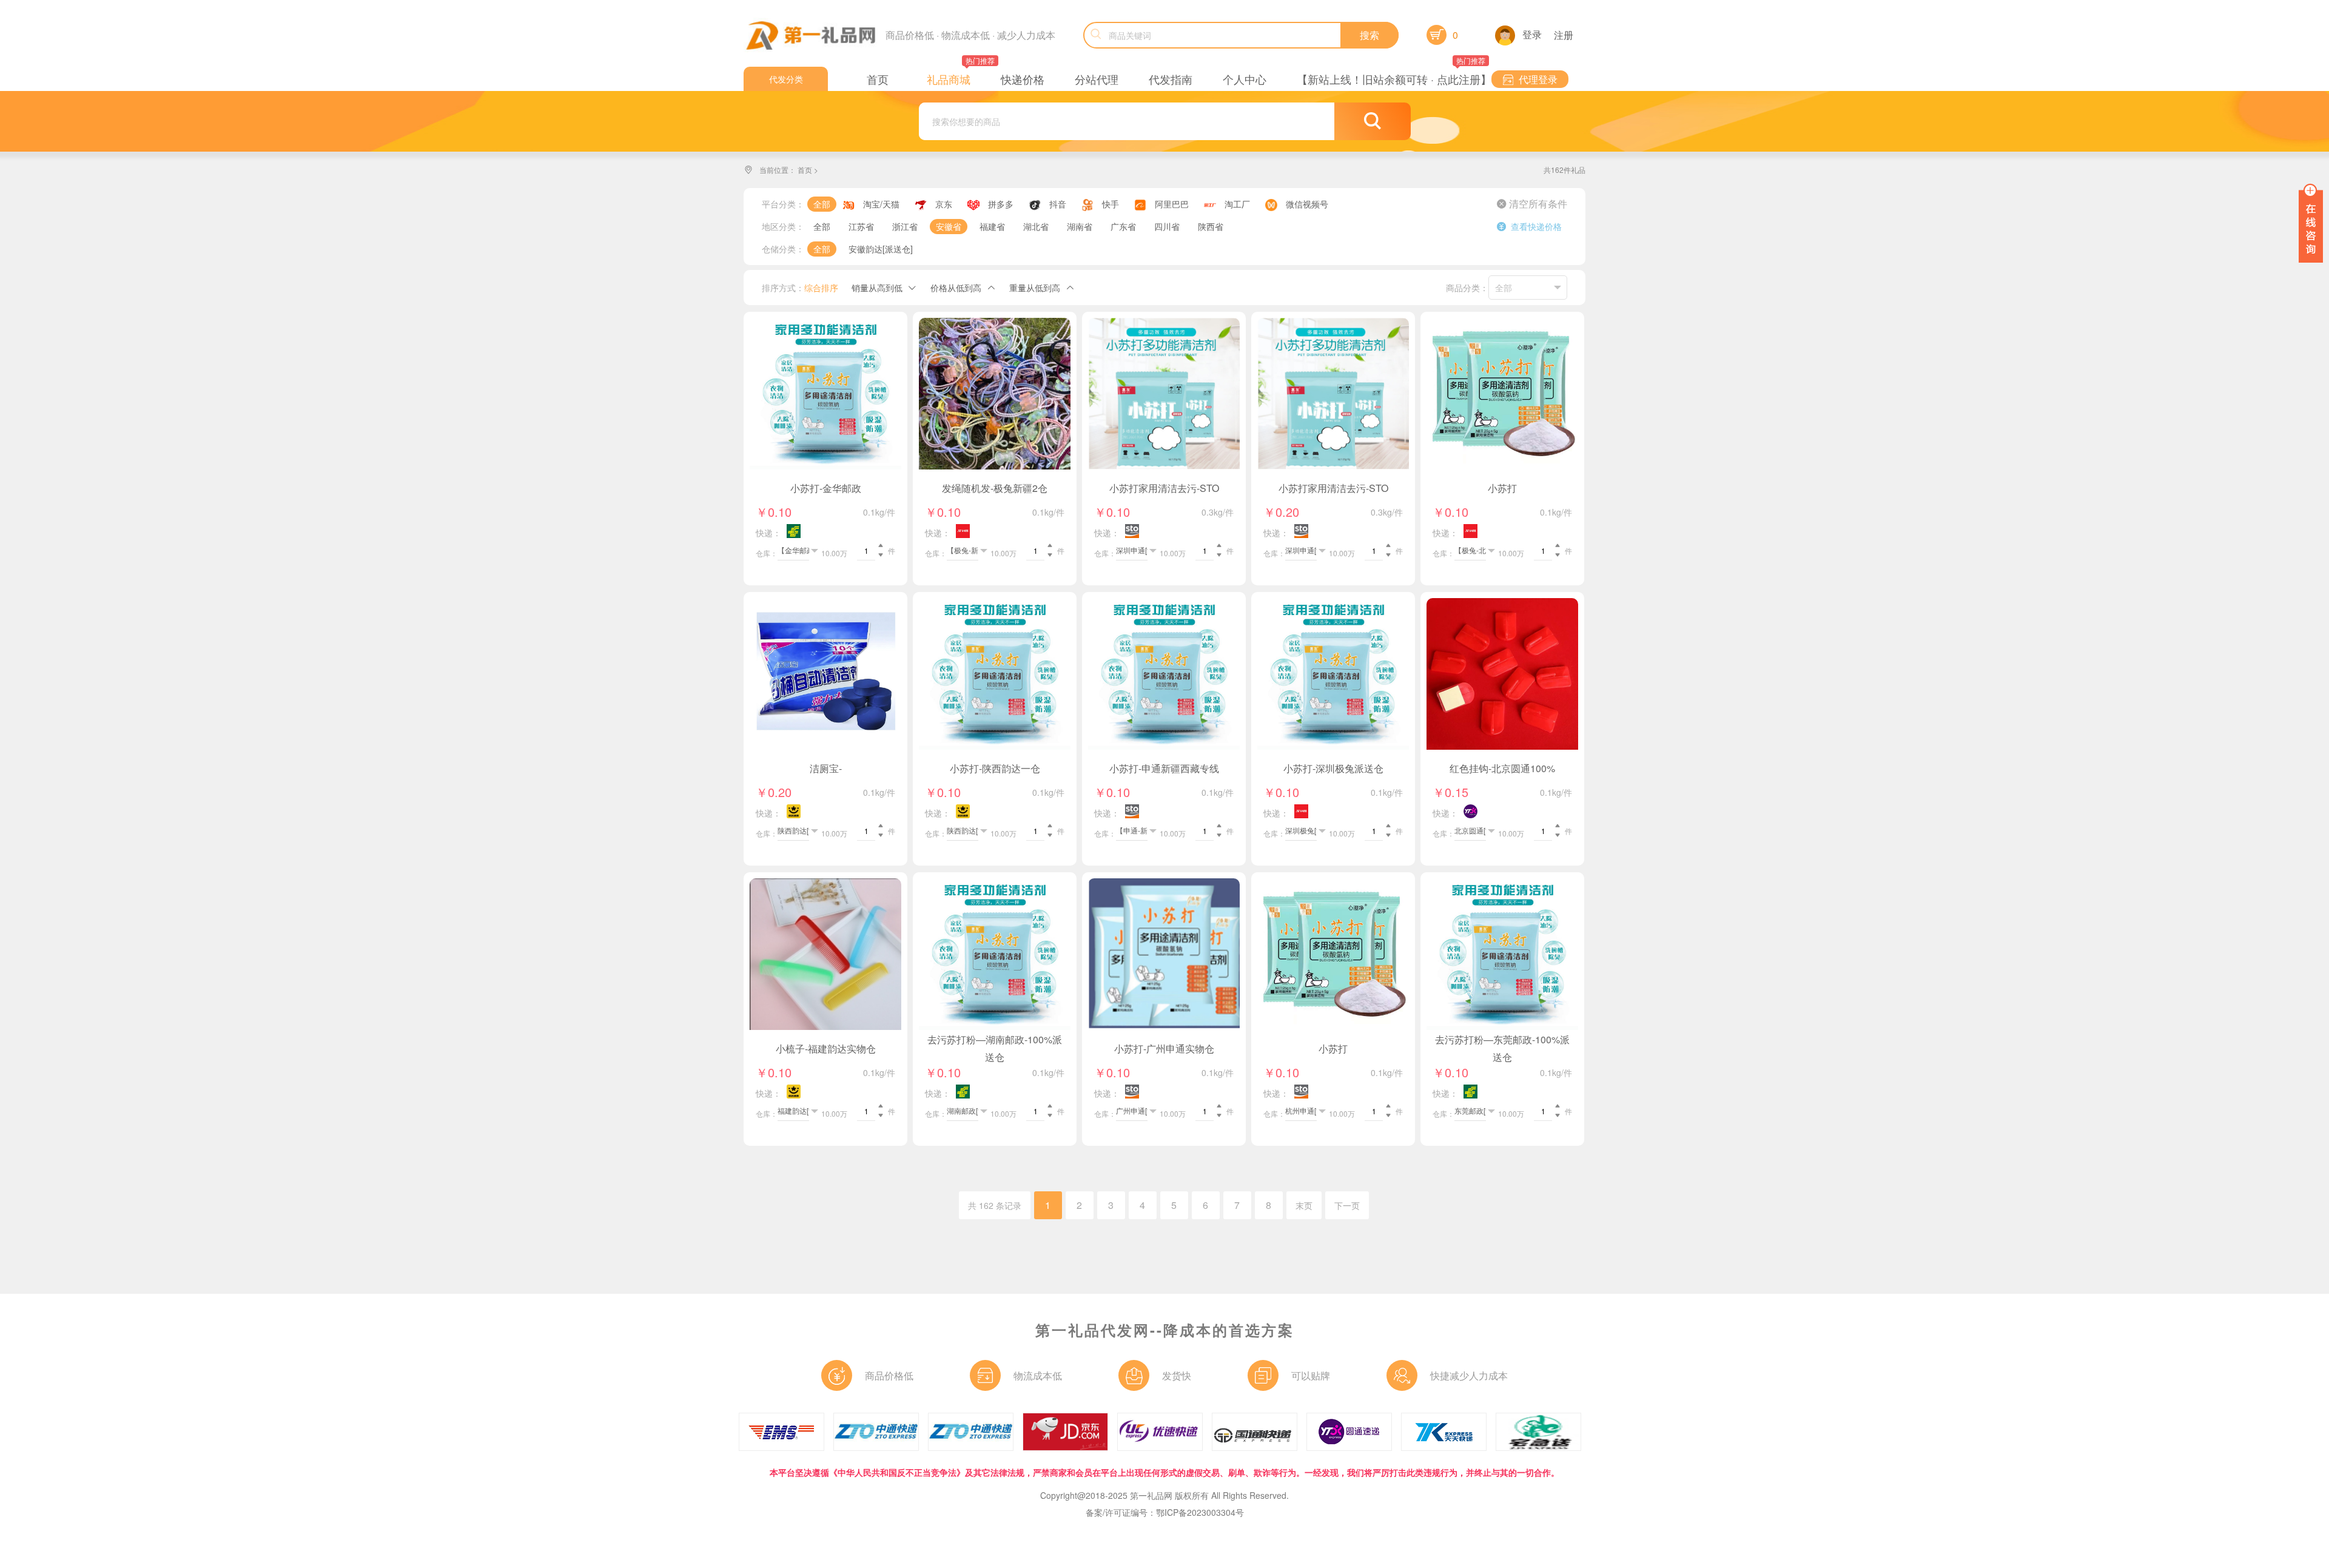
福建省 (992, 226)
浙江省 (905, 226)
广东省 (1123, 226)
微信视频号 (1307, 204)
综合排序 (821, 288)
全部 (822, 204)
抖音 (1058, 204)
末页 (1304, 1205)
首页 (805, 170)
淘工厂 (1237, 204)
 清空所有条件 (1532, 204)
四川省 (1167, 226)
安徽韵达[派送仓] (881, 249)
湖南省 (1080, 226)
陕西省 (1211, 226)
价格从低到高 (956, 288)
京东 (944, 204)
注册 (1564, 35)
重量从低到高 (1035, 288)
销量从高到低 (877, 288)
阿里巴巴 (1172, 204)
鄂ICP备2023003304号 (1200, 1512)
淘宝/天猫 (881, 204)
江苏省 (861, 226)
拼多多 (1001, 204)
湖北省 (1036, 226)
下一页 (1347, 1205)
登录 (1532, 34)
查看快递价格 (1529, 226)
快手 (1111, 204)
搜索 (1370, 35)
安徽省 (949, 226)
